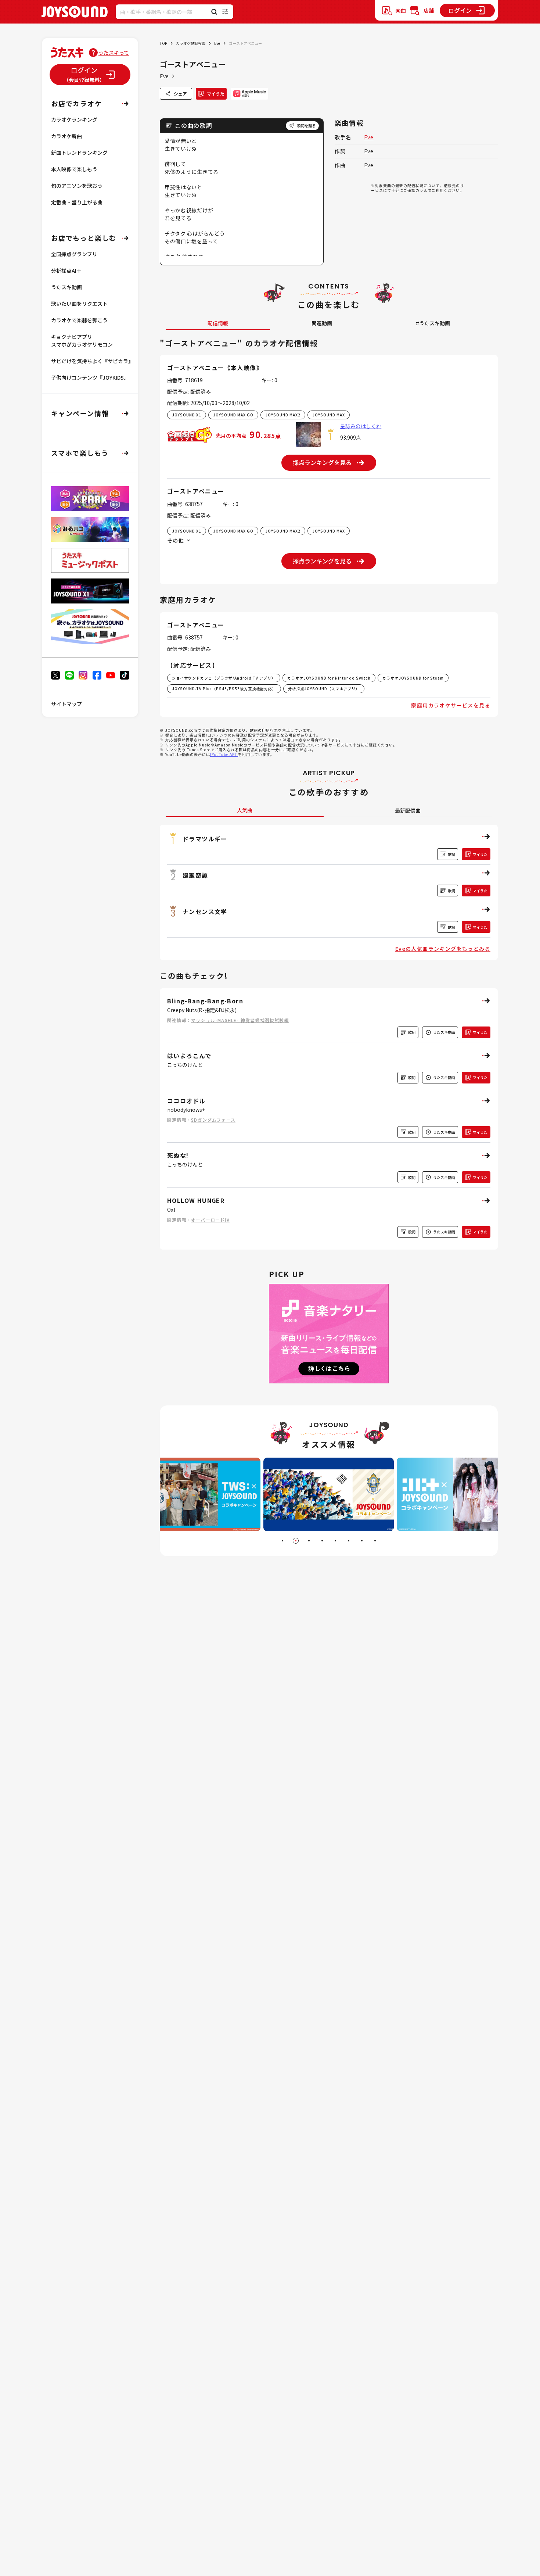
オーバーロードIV (210, 1220)
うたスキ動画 (66, 287)
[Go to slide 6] (349, 1541)
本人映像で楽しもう (74, 169)
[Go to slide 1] (282, 1541)
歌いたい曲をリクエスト (79, 304)
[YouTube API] (224, 754)
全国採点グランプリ (74, 254)
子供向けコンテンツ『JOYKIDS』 (90, 377)
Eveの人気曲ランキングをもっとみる (443, 949)
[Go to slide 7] (362, 1541)
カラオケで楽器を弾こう (79, 320)
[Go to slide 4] (322, 1541)
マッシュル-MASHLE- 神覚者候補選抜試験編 (240, 1020)
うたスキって (114, 53)
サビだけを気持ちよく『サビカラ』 (92, 361)
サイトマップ (66, 704)
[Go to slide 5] (335, 1541)
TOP (163, 43)
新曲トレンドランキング (79, 153)
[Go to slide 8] (375, 1541)
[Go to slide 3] (309, 1541)
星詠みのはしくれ (361, 426)
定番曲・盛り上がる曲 (77, 202)
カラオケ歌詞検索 (191, 43)
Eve (217, 43)
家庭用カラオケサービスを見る (451, 705)
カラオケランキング (74, 119)
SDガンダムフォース (213, 1120)
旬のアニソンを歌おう (77, 186)
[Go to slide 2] (296, 1541)
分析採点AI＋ (66, 271)
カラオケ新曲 (66, 136)
